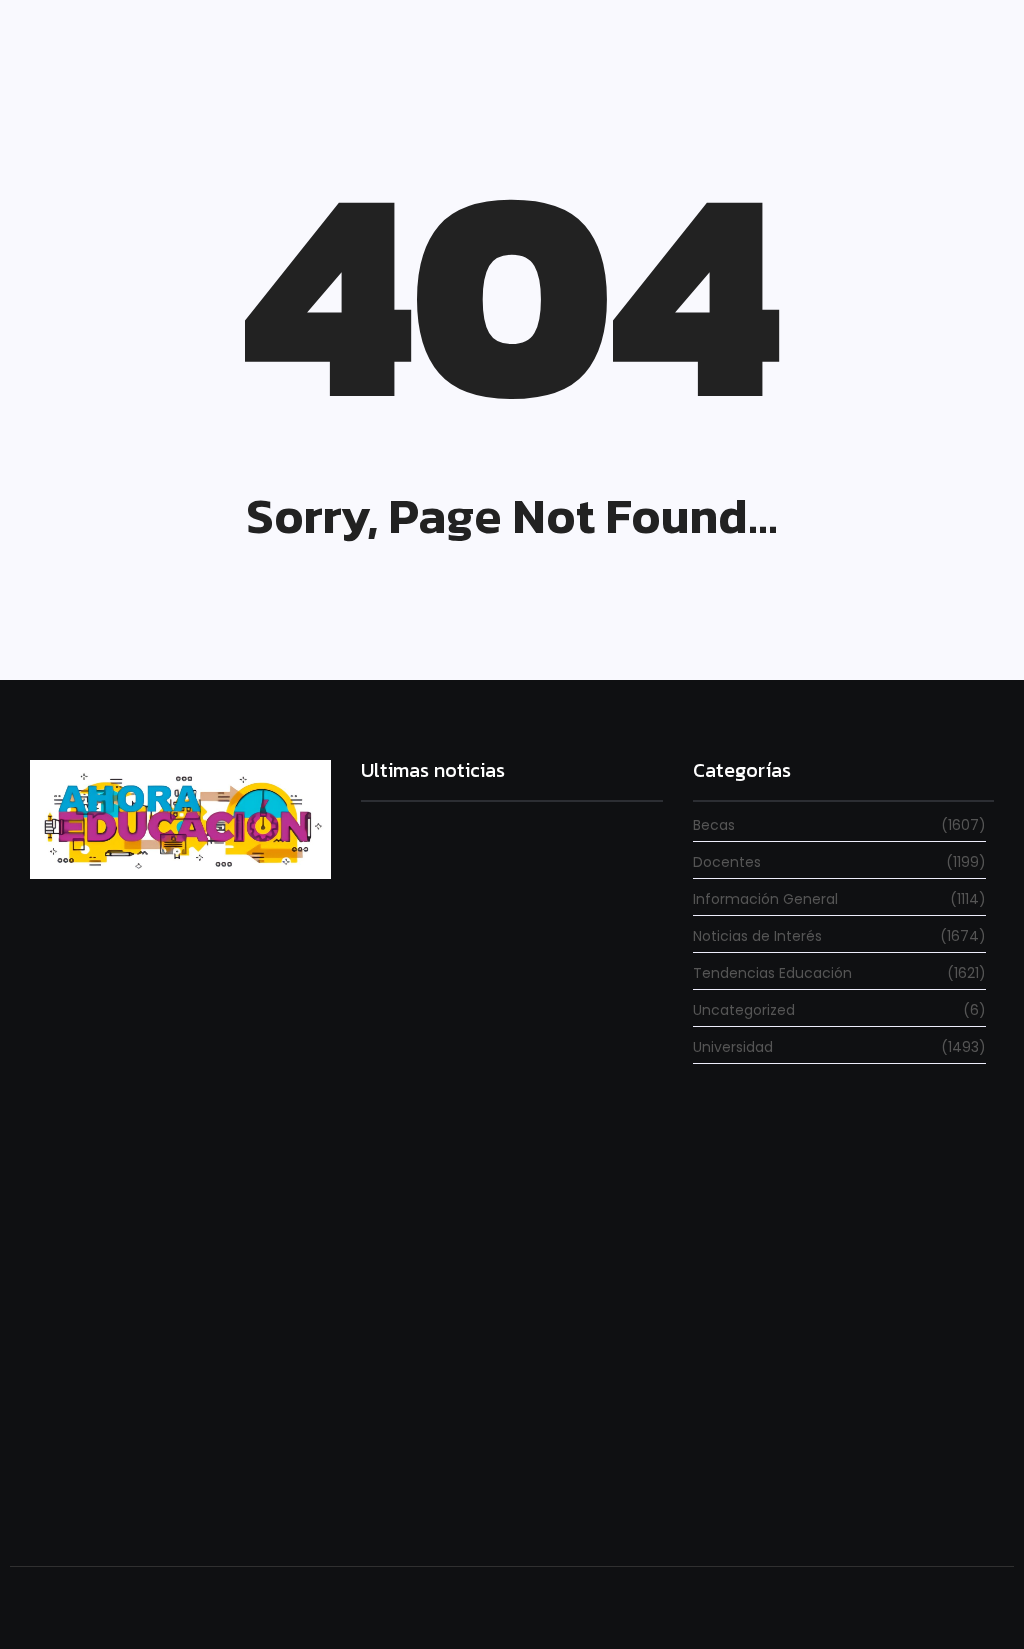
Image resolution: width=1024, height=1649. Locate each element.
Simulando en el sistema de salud (467, 1245)
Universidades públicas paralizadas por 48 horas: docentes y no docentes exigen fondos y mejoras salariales (508, 1014)
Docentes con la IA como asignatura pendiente (511, 1492)
